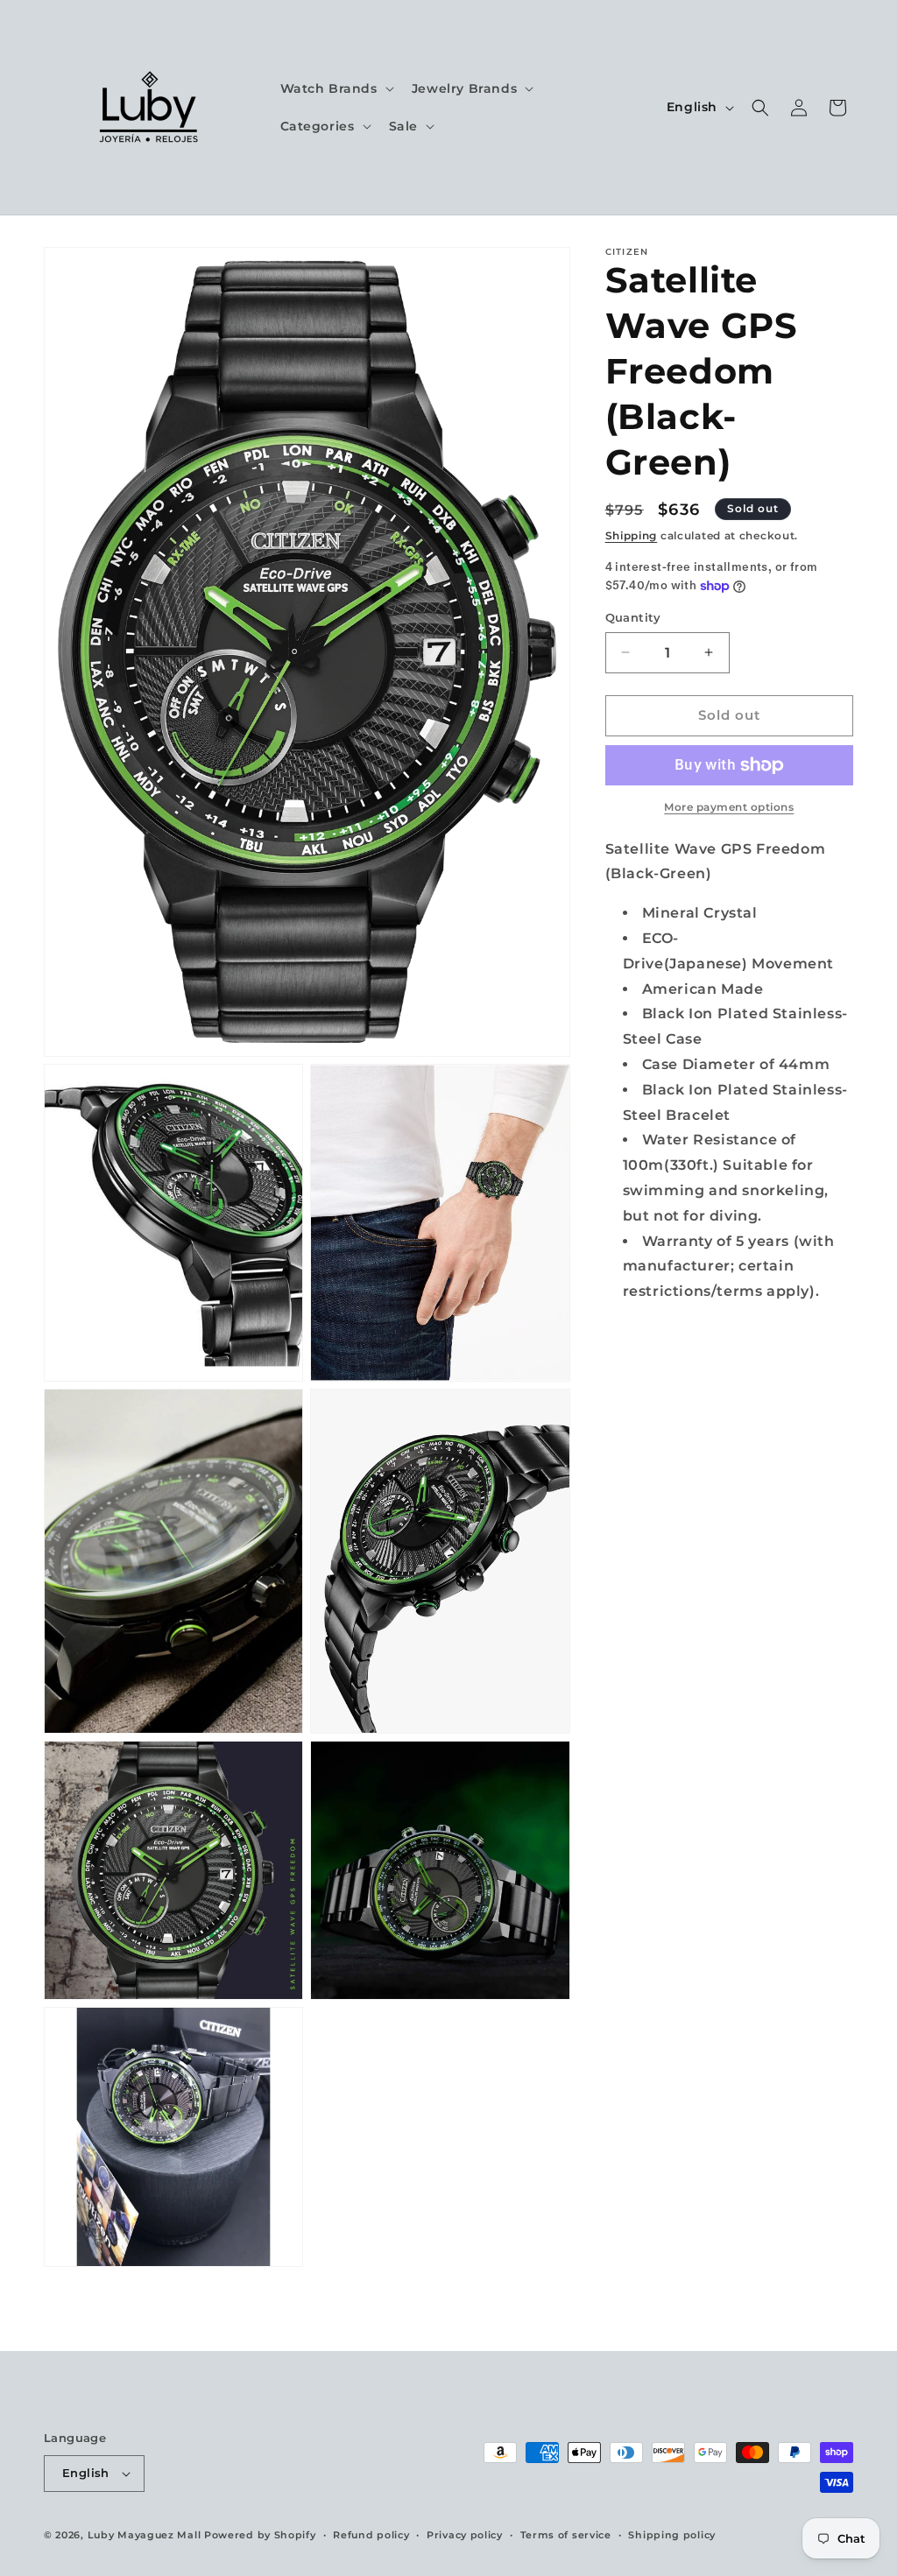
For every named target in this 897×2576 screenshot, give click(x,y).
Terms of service (566, 2535)
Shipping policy (672, 2535)
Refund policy (371, 2535)
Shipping (632, 535)
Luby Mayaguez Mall (145, 2535)
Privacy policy (465, 2535)
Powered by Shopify (260, 2535)
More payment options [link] (729, 807)
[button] (335, 88)
